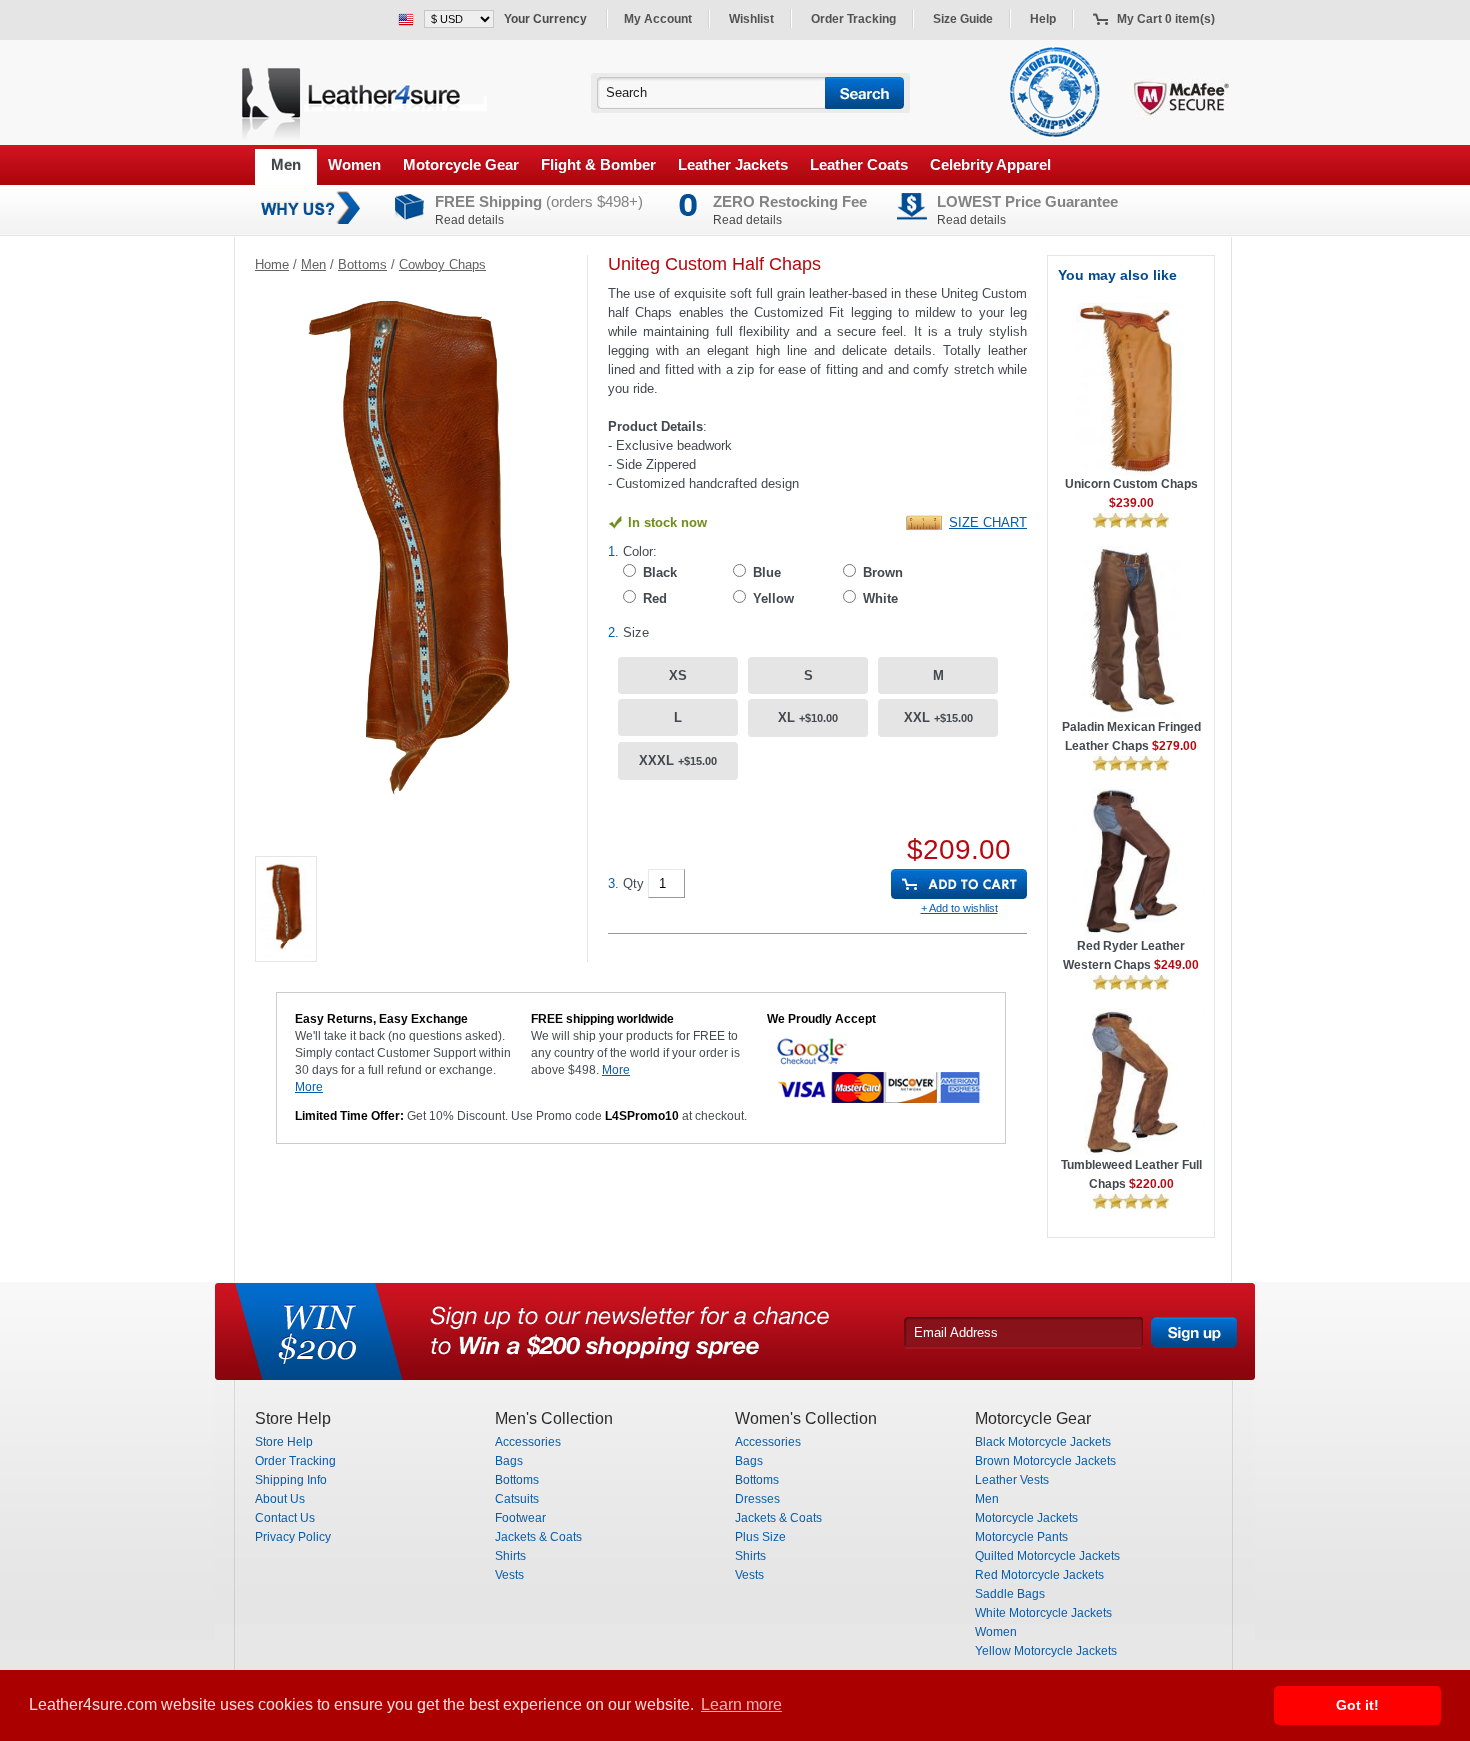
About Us (280, 1499)
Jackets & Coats (538, 1537)
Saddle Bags (1010, 1594)
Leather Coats (859, 164)
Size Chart (988, 522)
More (309, 1087)
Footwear (520, 1518)
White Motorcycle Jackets (1043, 1613)
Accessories (528, 1442)
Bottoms (362, 264)
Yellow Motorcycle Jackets (1046, 1651)
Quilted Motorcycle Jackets (1047, 1556)
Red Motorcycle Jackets (1039, 1575)
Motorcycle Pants (1021, 1537)
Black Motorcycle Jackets (1043, 1442)
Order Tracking (853, 19)
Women (354, 164)
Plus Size (760, 1537)
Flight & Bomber (598, 164)
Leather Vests (1012, 1480)
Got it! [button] (1357, 1705)
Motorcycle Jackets (1026, 1518)
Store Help (284, 1442)
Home (272, 264)
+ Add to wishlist (959, 908)
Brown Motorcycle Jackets (1045, 1461)
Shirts (510, 1556)
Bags (509, 1461)
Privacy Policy (293, 1537)
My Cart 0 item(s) (1166, 19)
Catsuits (517, 1499)
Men (286, 164)
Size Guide (963, 19)
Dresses (757, 1499)
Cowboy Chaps (442, 264)
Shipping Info (291, 1480)
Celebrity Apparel (990, 164)
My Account (658, 19)
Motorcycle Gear (461, 164)
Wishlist (751, 19)
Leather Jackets (733, 164)
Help (1043, 19)
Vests (509, 1575)
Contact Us (285, 1518)
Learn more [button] (741, 1704)
